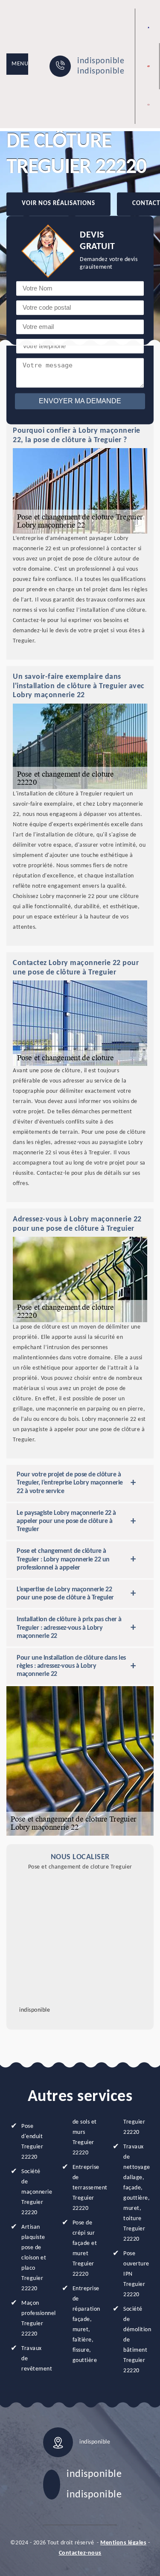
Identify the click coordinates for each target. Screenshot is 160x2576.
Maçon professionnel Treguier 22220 (34, 2319)
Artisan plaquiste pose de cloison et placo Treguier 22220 (34, 2258)
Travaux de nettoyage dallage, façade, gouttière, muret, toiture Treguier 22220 (136, 2193)
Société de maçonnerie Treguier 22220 (34, 2192)
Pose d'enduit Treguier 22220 (32, 2142)
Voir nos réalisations (58, 204)
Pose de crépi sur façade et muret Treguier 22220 (85, 2249)
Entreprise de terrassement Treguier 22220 (86, 2188)
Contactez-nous (80, 2553)
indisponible (101, 61)
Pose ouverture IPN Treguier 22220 (136, 2274)
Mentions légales (123, 2543)
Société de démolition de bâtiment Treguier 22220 (136, 2340)
